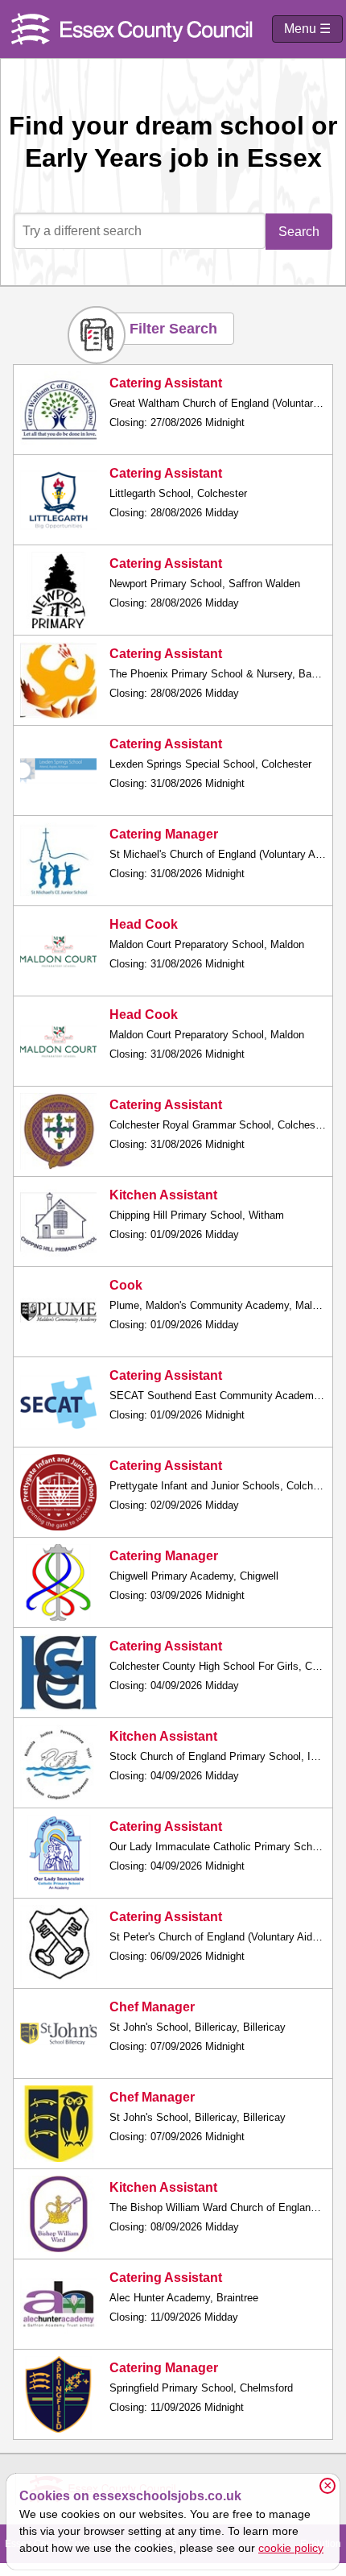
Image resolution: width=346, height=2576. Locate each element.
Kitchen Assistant (163, 1195)
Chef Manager (152, 2007)
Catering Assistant (166, 383)
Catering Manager (164, 834)
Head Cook (144, 924)
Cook (126, 1285)
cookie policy (291, 2548)
